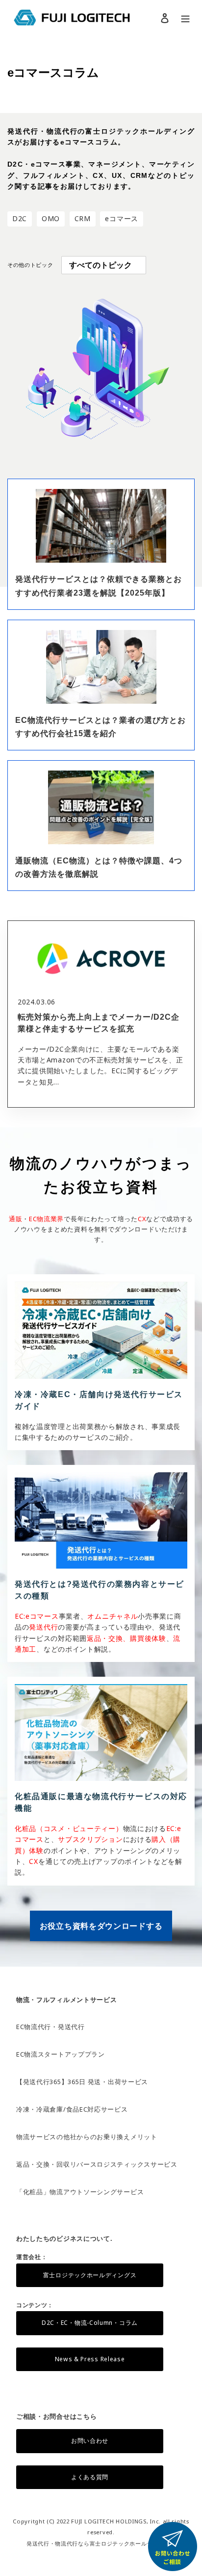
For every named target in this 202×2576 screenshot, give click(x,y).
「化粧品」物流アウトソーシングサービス (80, 2192)
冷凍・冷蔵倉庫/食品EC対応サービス (72, 2109)
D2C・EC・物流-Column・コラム (90, 2323)
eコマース (122, 218)
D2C (20, 218)
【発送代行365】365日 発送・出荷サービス (82, 2082)
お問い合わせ (90, 2441)
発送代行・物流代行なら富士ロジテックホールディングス (101, 2543)
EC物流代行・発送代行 (50, 2027)
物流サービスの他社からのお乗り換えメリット (87, 2137)
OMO (51, 218)
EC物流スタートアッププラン (61, 2054)
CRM (83, 218)
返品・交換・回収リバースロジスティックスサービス (97, 2164)
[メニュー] (185, 18)
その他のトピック (30, 265)
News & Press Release (90, 2359)
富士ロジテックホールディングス (90, 2275)
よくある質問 (90, 2477)
